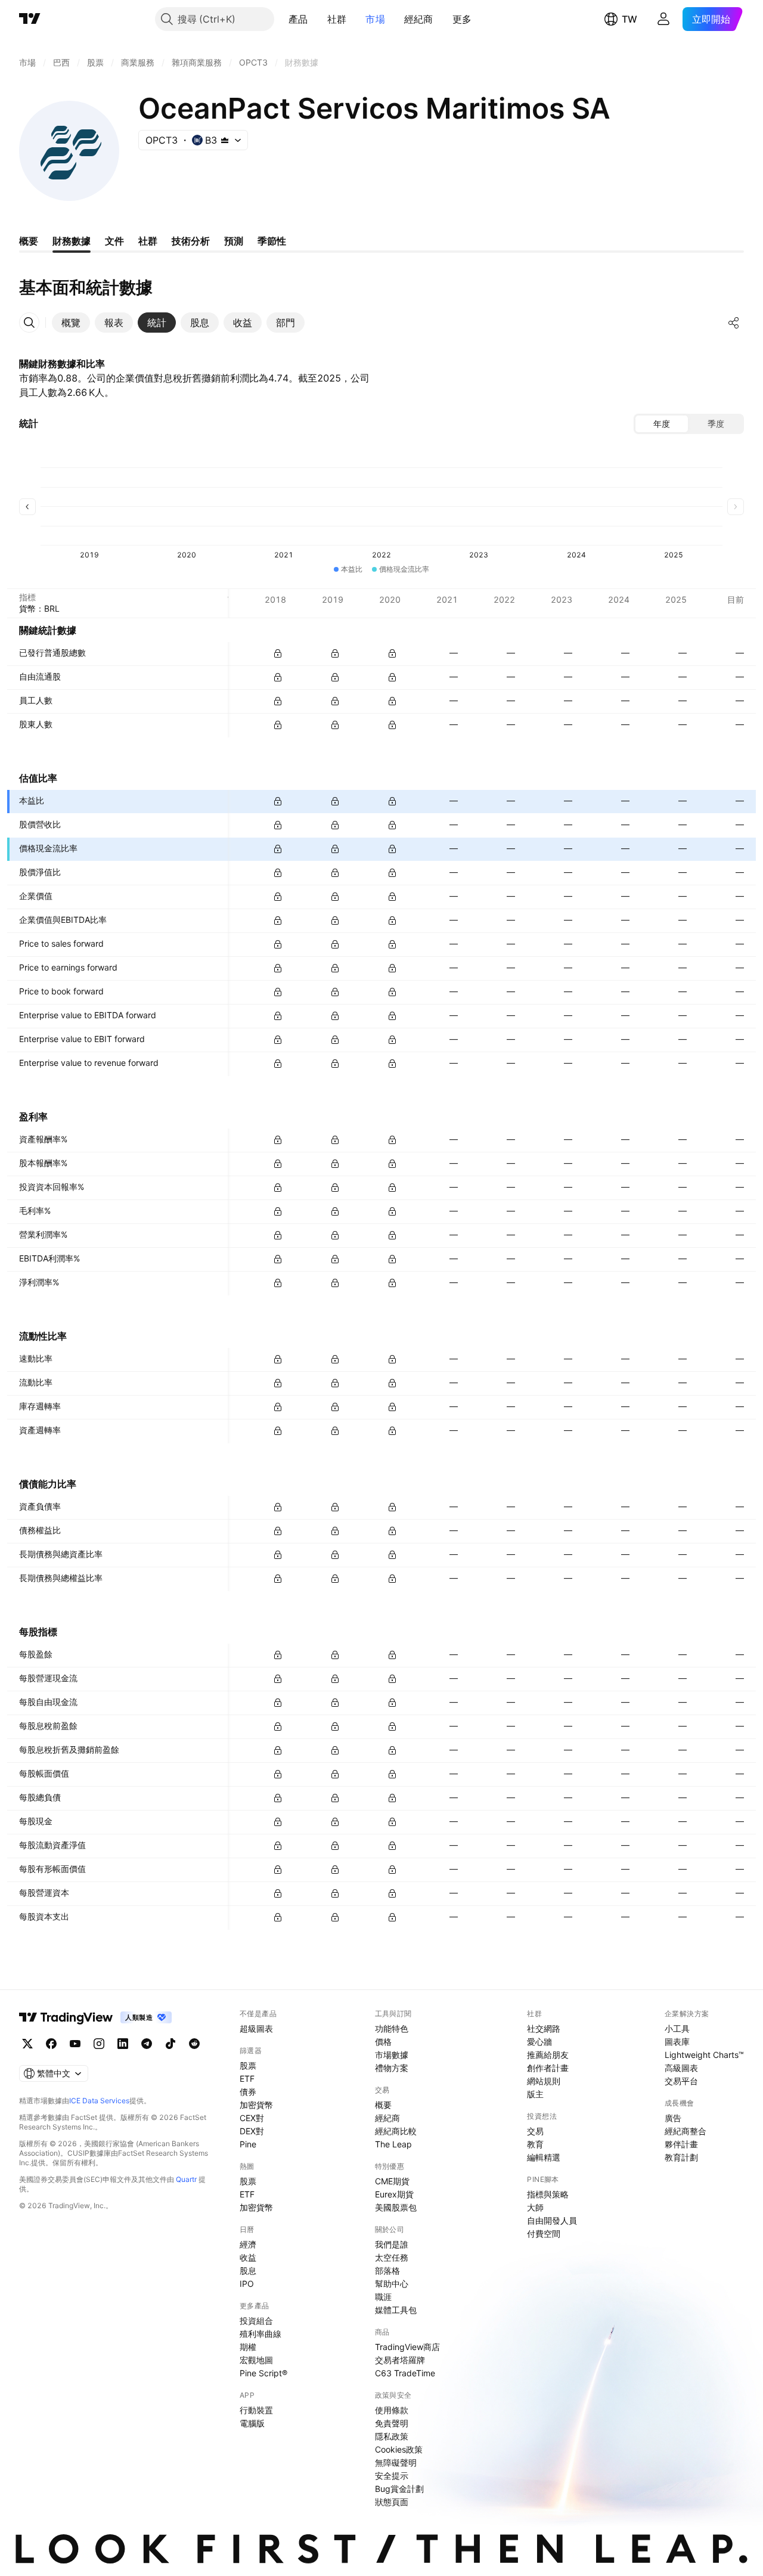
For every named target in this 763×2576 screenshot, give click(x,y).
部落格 (387, 2270)
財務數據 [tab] (72, 241)
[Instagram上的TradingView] (99, 2044)
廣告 (673, 2118)
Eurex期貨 (394, 2194)
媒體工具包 (396, 2310)
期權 (248, 2347)
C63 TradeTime (405, 2373)
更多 (462, 19)
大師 (535, 2207)
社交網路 (544, 2028)
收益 (248, 2257)
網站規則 (544, 2081)
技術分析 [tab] (191, 241)
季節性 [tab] (272, 241)
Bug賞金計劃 (399, 2489)
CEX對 (252, 2118)
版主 (535, 2094)
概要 (383, 2105)
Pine (248, 2144)
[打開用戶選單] (663, 19)
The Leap (393, 2144)
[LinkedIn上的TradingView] (123, 2044)
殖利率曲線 (260, 2334)
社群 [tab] (148, 241)
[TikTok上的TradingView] (170, 2044)
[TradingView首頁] (30, 19)
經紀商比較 (396, 2131)
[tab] (71, 323)
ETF (247, 2079)
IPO (247, 2284)
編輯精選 (544, 2157)
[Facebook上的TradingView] (51, 2044)
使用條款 (392, 2410)
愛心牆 (539, 2042)
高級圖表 (681, 2068)
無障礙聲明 (396, 2462)
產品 (298, 19)
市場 (375, 19)
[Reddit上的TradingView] (194, 2044)
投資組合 (256, 2321)
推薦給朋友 (548, 2055)
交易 (535, 2131)
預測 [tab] (234, 241)
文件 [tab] (114, 241)
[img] (225, 140)
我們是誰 (392, 2244)
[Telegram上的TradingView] (147, 2044)
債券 (248, 2092)
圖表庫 (677, 2042)
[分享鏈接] (734, 323)
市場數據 (392, 2055)
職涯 (383, 2297)
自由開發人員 (552, 2220)
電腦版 (252, 2423)
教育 (535, 2144)
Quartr (186, 2179)
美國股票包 (396, 2207)
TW (629, 19)
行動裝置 (256, 2410)
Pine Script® (263, 2373)
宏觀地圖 (256, 2360)
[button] (317, 19)
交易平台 (681, 2081)
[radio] (662, 424)
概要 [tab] (29, 241)
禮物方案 (392, 2068)
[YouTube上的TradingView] (75, 2044)
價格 (383, 2042)
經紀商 (419, 19)
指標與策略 (548, 2194)
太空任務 (392, 2257)
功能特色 (392, 2028)
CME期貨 (392, 2181)
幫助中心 (392, 2284)
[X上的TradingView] (27, 2044)
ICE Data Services (99, 2101)
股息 (248, 2270)
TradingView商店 (407, 2347)
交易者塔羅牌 (400, 2360)
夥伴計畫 (681, 2144)
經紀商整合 (686, 2131)
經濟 (248, 2244)
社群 (337, 19)
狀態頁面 (392, 2502)
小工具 (677, 2028)
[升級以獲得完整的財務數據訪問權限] (278, 653)
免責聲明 (392, 2423)
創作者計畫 (548, 2068)
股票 (248, 2065)
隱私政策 (392, 2436)
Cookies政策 (399, 2449)
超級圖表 (256, 2028)
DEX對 (252, 2131)
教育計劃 (681, 2157)
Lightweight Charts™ (704, 2055)
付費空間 (544, 2234)
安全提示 (392, 2476)
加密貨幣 (256, 2105)
